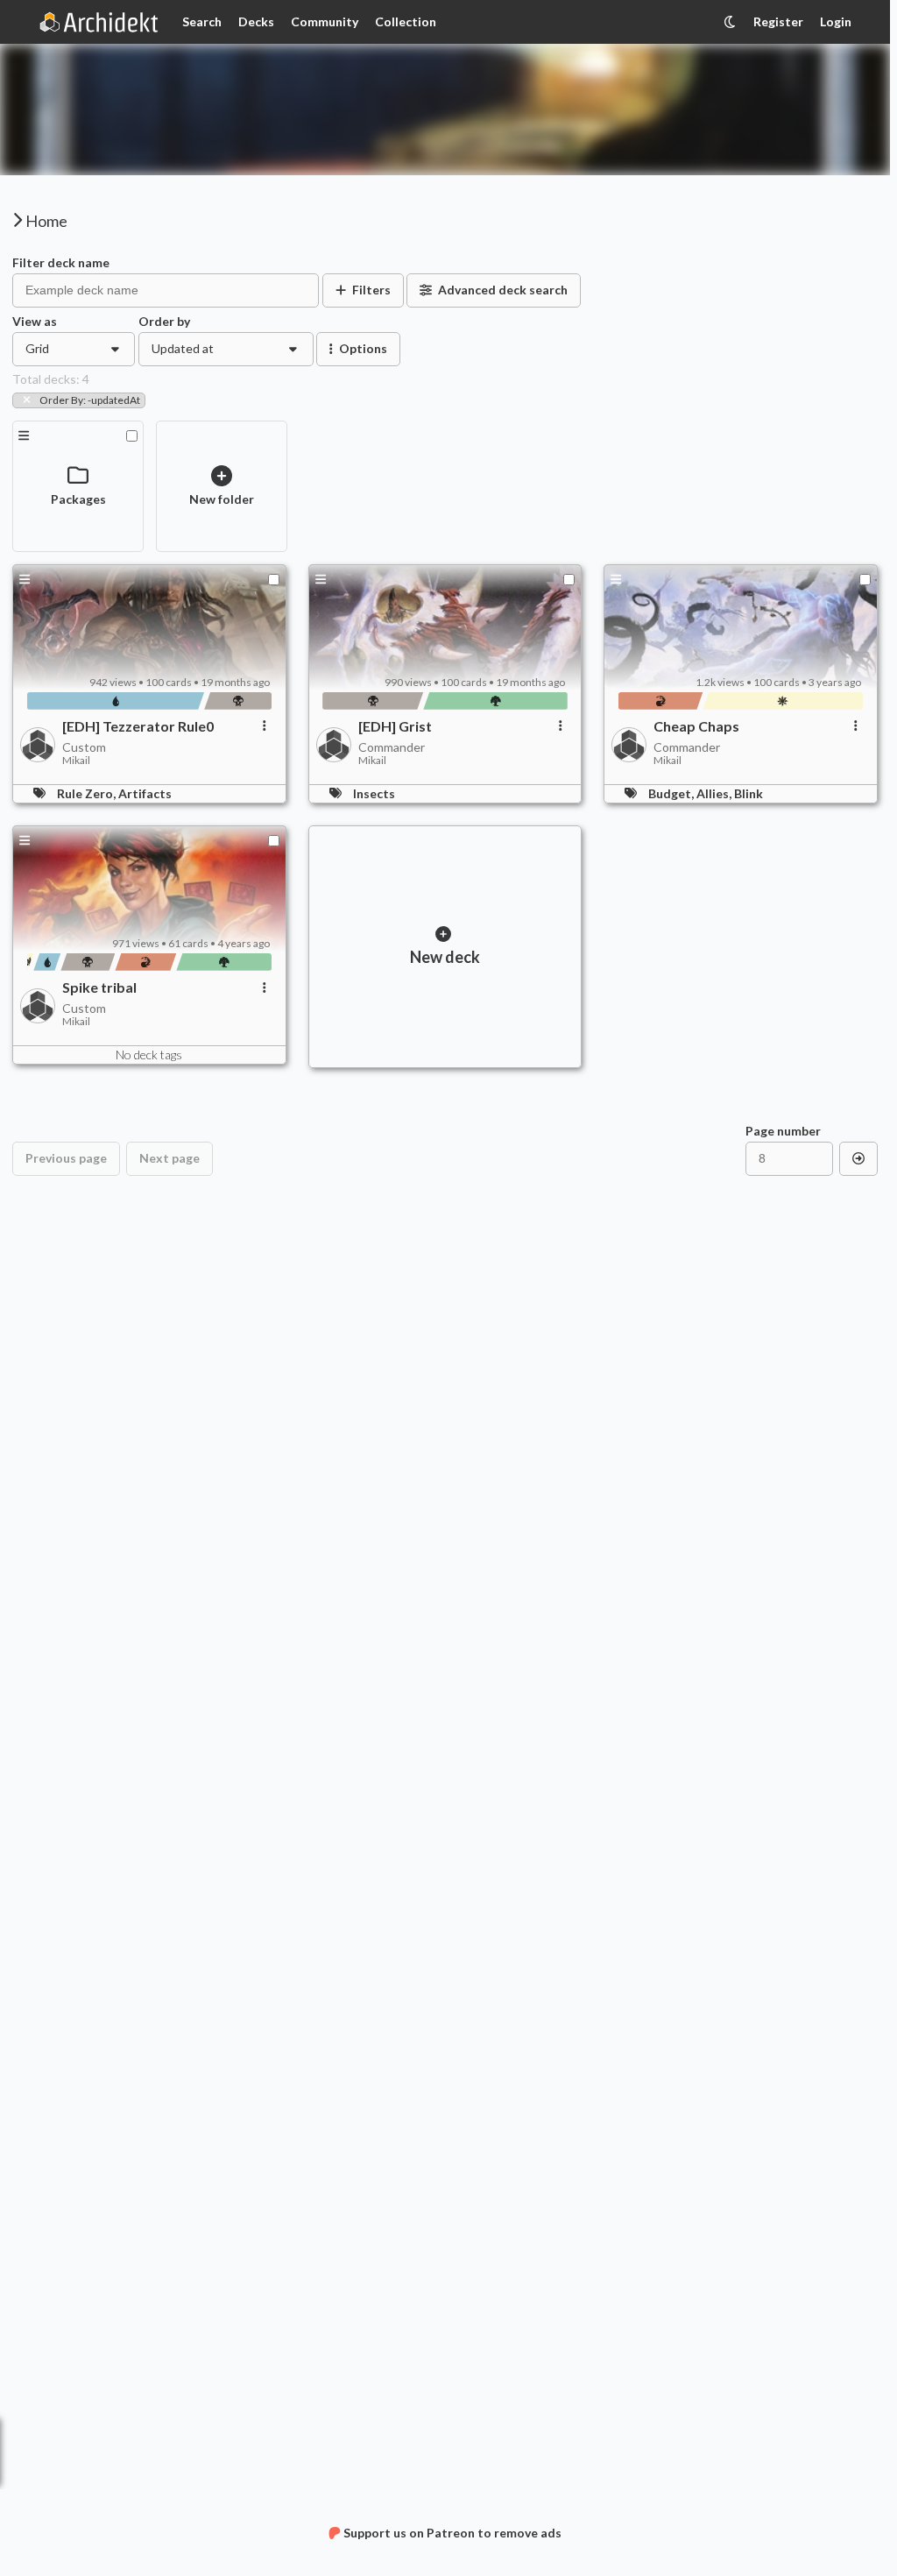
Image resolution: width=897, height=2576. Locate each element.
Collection (406, 21)
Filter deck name (61, 263)
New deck (445, 957)
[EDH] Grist (395, 726)
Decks (256, 21)
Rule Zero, (88, 793)
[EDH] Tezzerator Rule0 (138, 726)
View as (35, 322)
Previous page (66, 1158)
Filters (371, 290)
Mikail (76, 761)
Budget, (672, 793)
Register (778, 21)
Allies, (715, 793)
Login (836, 21)
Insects (374, 793)
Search (202, 21)
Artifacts (145, 793)
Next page (170, 1158)
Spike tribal (99, 987)
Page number (783, 1131)
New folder (222, 499)
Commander (392, 747)
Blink (749, 793)
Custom (84, 747)
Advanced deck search (503, 290)
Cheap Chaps (696, 726)
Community (325, 21)
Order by (164, 322)
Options (363, 348)
